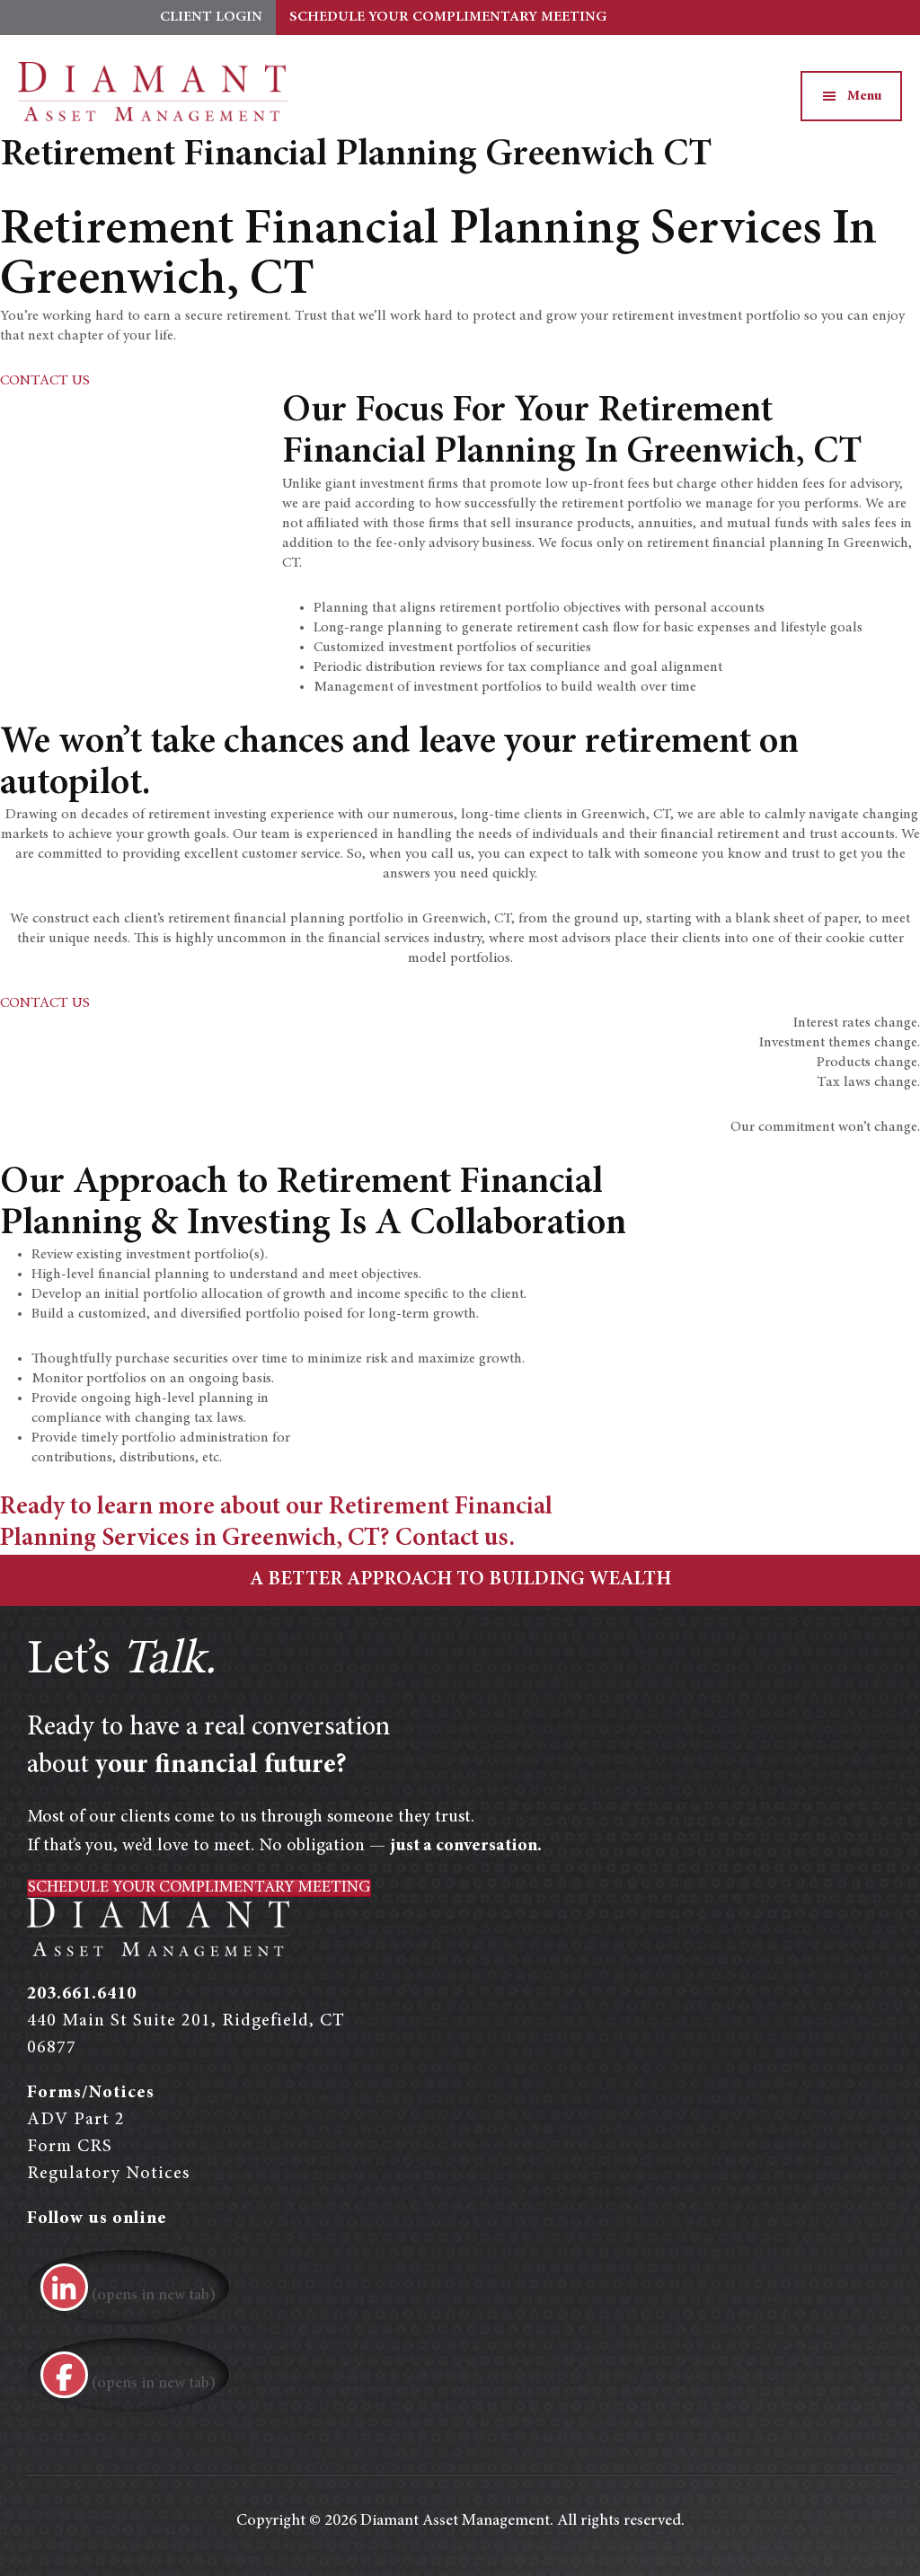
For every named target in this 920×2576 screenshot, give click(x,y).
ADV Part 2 (76, 2120)
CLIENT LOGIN (211, 17)
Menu (865, 96)
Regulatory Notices (108, 2174)
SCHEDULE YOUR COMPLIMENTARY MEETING (448, 17)
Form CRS (70, 2147)
